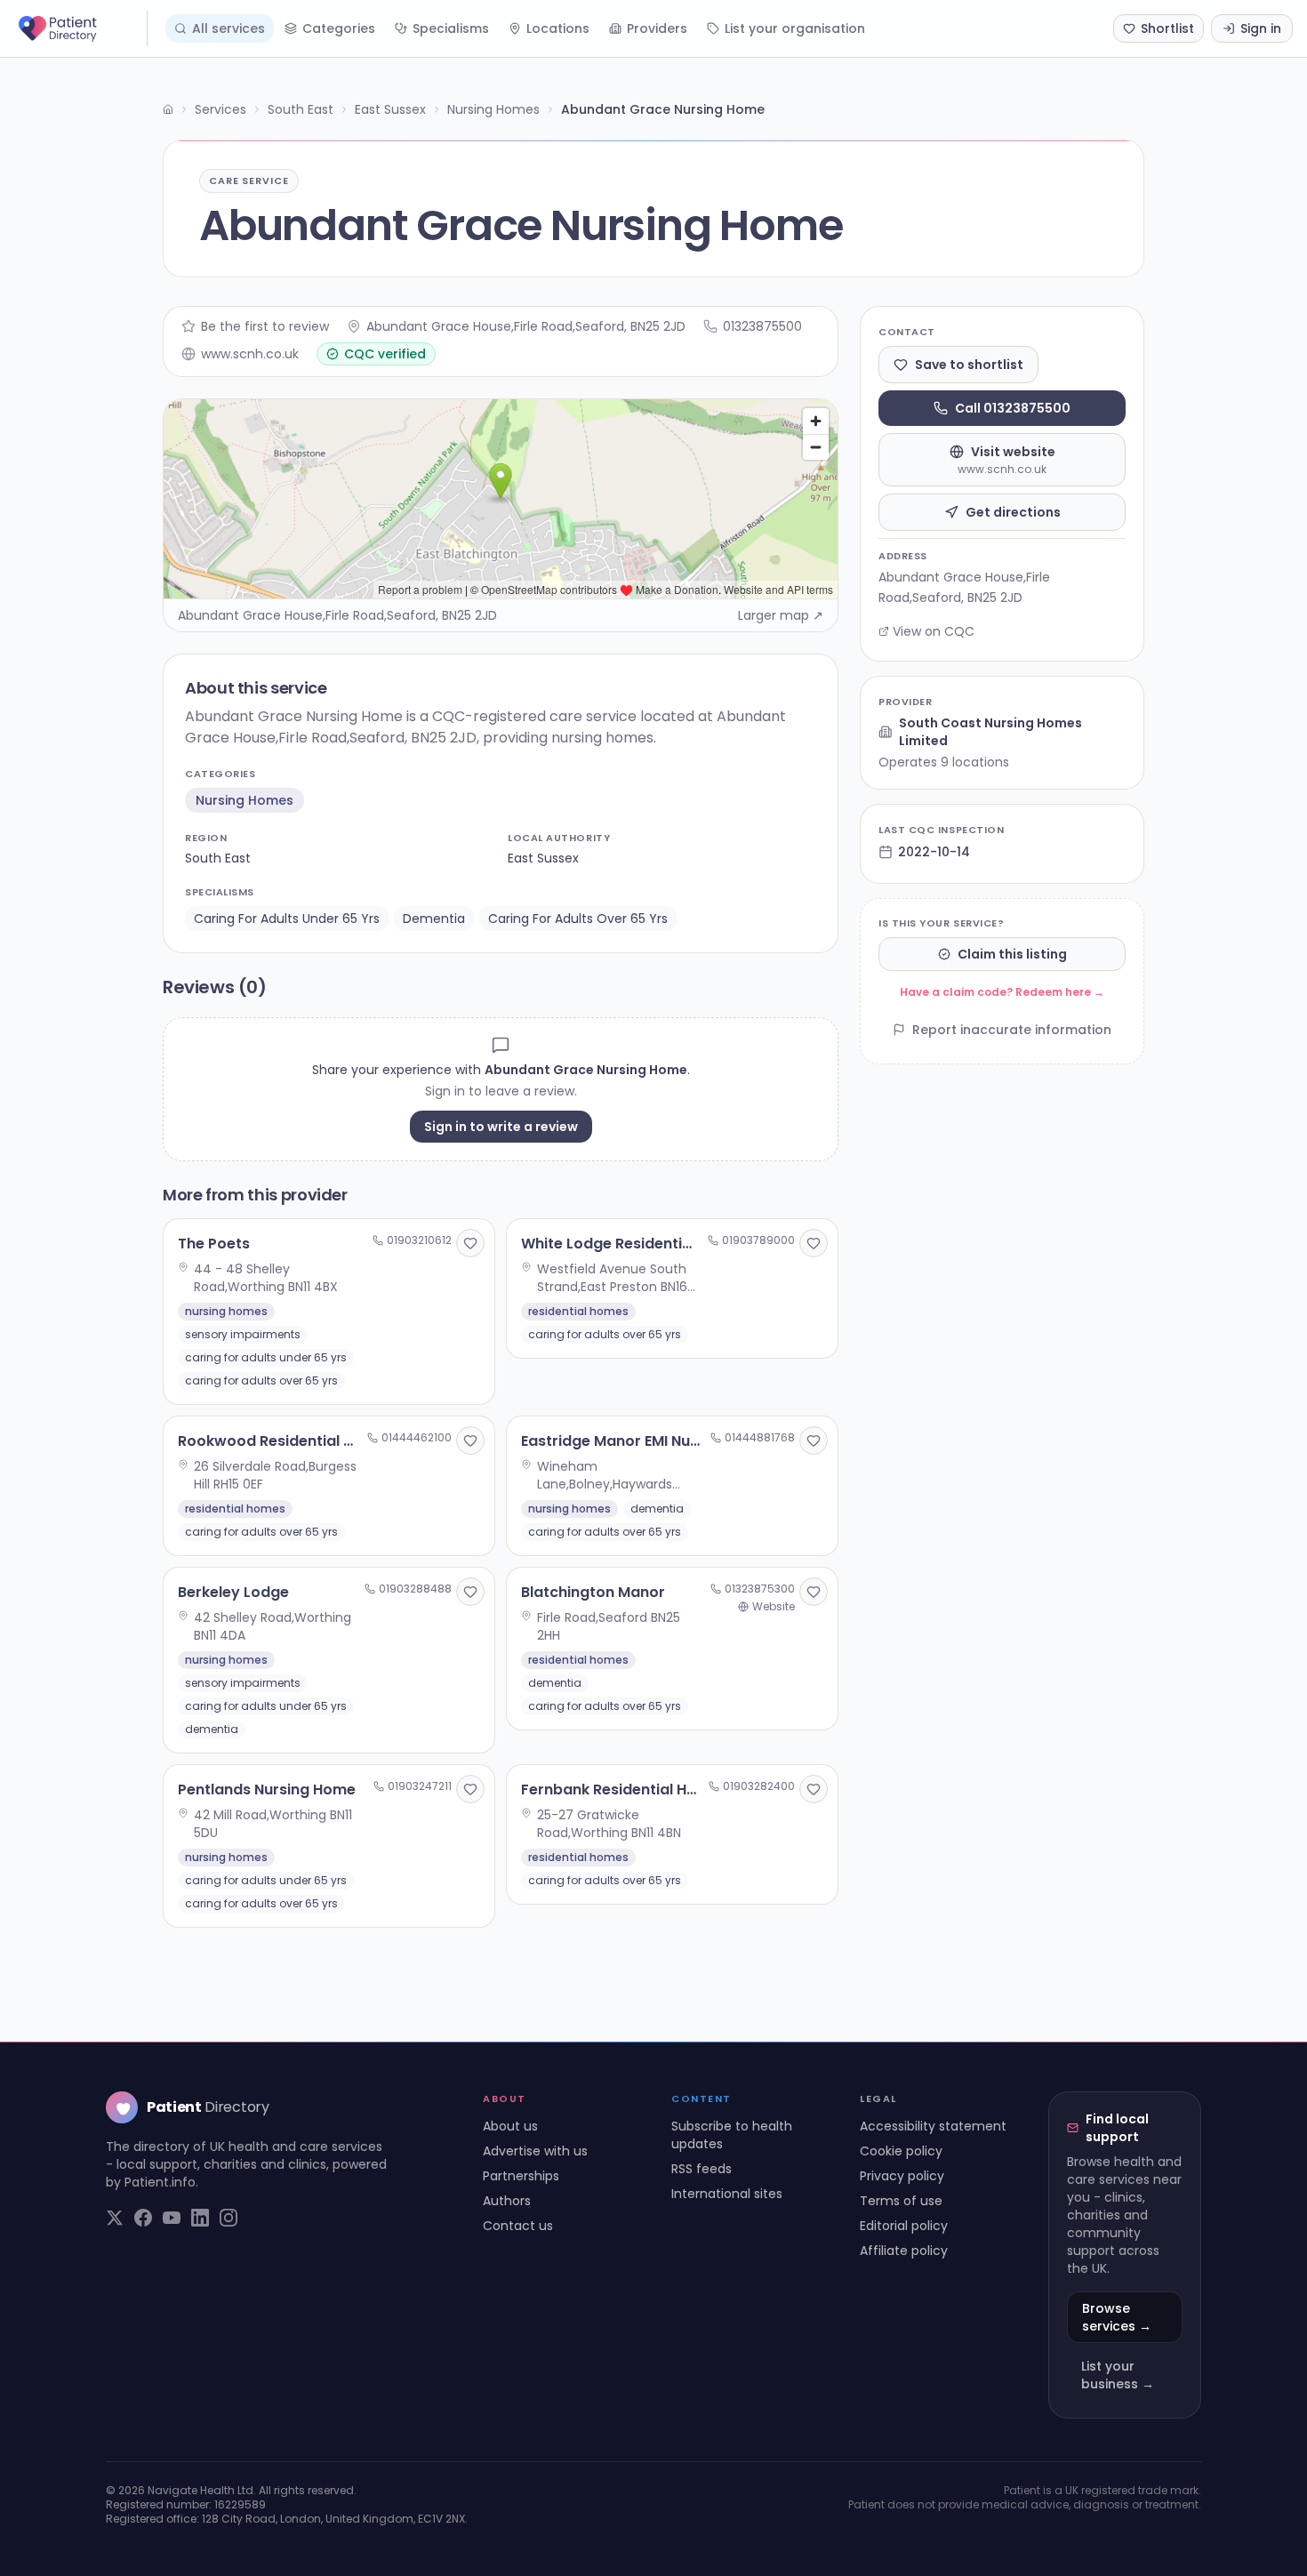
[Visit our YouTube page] (172, 2218)
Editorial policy (904, 2226)
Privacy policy (902, 2176)
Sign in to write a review (501, 1127)
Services (221, 109)
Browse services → (1117, 2317)
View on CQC (934, 631)
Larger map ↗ (781, 615)
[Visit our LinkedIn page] (200, 2218)
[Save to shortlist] (470, 1243)
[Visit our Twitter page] (115, 2218)
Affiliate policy (904, 2251)
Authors (507, 2201)
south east (218, 858)
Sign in (1261, 28)
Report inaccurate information (1012, 1030)
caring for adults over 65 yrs (578, 919)
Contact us (518, 2226)
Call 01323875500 (1013, 408)
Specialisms (451, 28)
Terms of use (901, 2201)
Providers (657, 28)
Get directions (1013, 512)
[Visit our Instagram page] (229, 2218)
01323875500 (762, 326)
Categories (339, 28)
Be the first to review (265, 326)
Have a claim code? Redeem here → (1002, 992)
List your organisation (795, 28)
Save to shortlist (969, 365)
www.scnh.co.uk (250, 354)
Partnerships (521, 2176)
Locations (558, 28)
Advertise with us (535, 2151)
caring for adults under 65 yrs (287, 919)
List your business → (1118, 2375)
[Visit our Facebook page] (143, 2218)
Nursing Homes (493, 109)
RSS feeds (702, 2169)
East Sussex (390, 109)
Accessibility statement (933, 2126)
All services (229, 28)
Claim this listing (1012, 954)
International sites (727, 2194)
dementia (434, 919)
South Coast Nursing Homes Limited (990, 732)
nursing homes (245, 800)
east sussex (543, 858)
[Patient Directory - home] (81, 28)
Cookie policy (901, 2151)
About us (510, 2126)
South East (301, 109)
